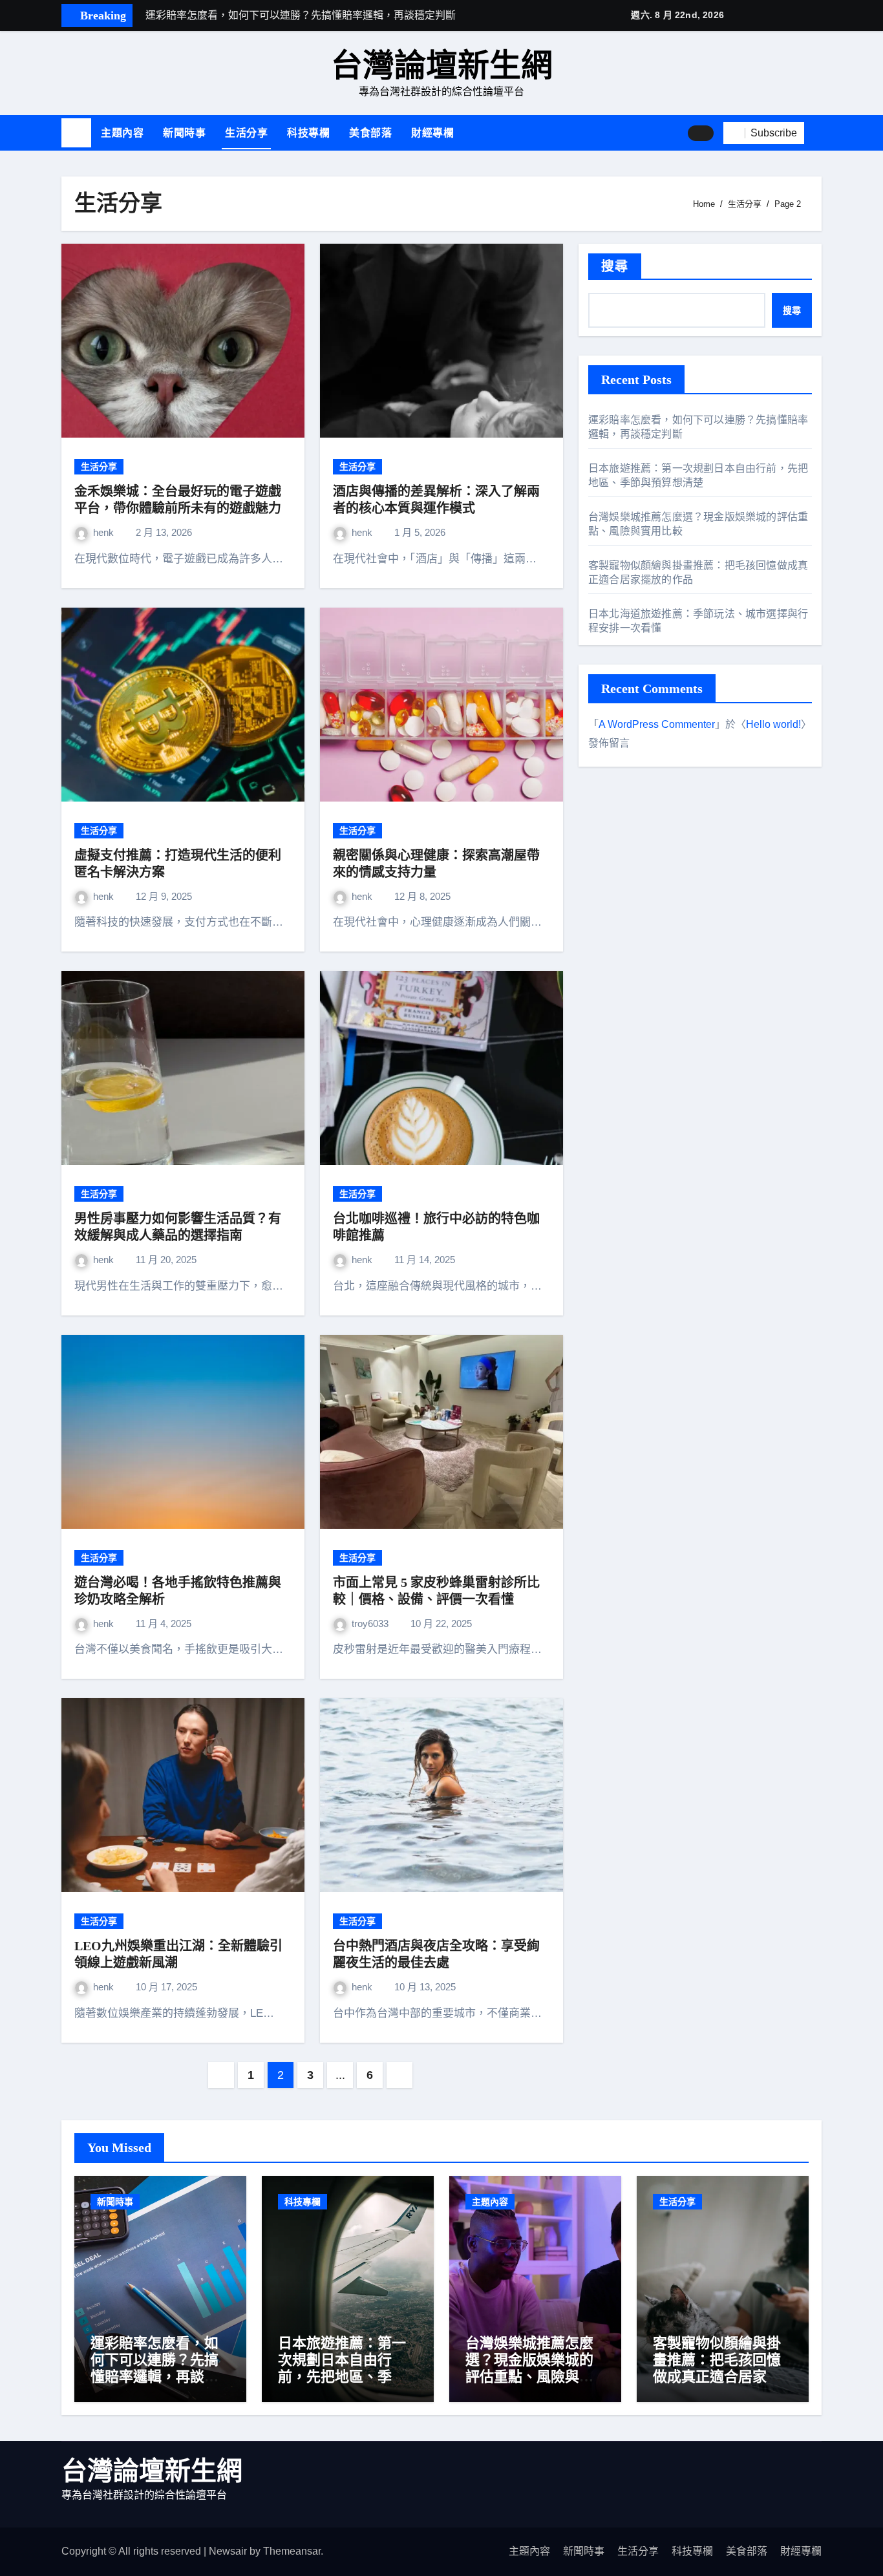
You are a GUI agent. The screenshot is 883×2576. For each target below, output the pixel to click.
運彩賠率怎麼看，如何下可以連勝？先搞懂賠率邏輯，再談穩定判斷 (154, 2368)
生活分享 (246, 133)
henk (105, 532)
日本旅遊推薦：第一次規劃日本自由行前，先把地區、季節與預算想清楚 (342, 2368)
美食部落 (370, 133)
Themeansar (292, 2551)
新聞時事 (184, 133)
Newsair (228, 2551)
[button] (818, 133)
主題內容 (122, 133)
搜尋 (615, 266)
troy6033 (371, 1623)
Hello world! (773, 724)
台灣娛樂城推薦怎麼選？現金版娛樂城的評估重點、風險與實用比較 (529, 2368)
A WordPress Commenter (657, 724)
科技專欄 (308, 133)
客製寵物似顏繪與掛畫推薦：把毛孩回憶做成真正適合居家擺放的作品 (717, 2368)
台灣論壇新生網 (442, 66)
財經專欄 (432, 133)
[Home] (76, 133)
